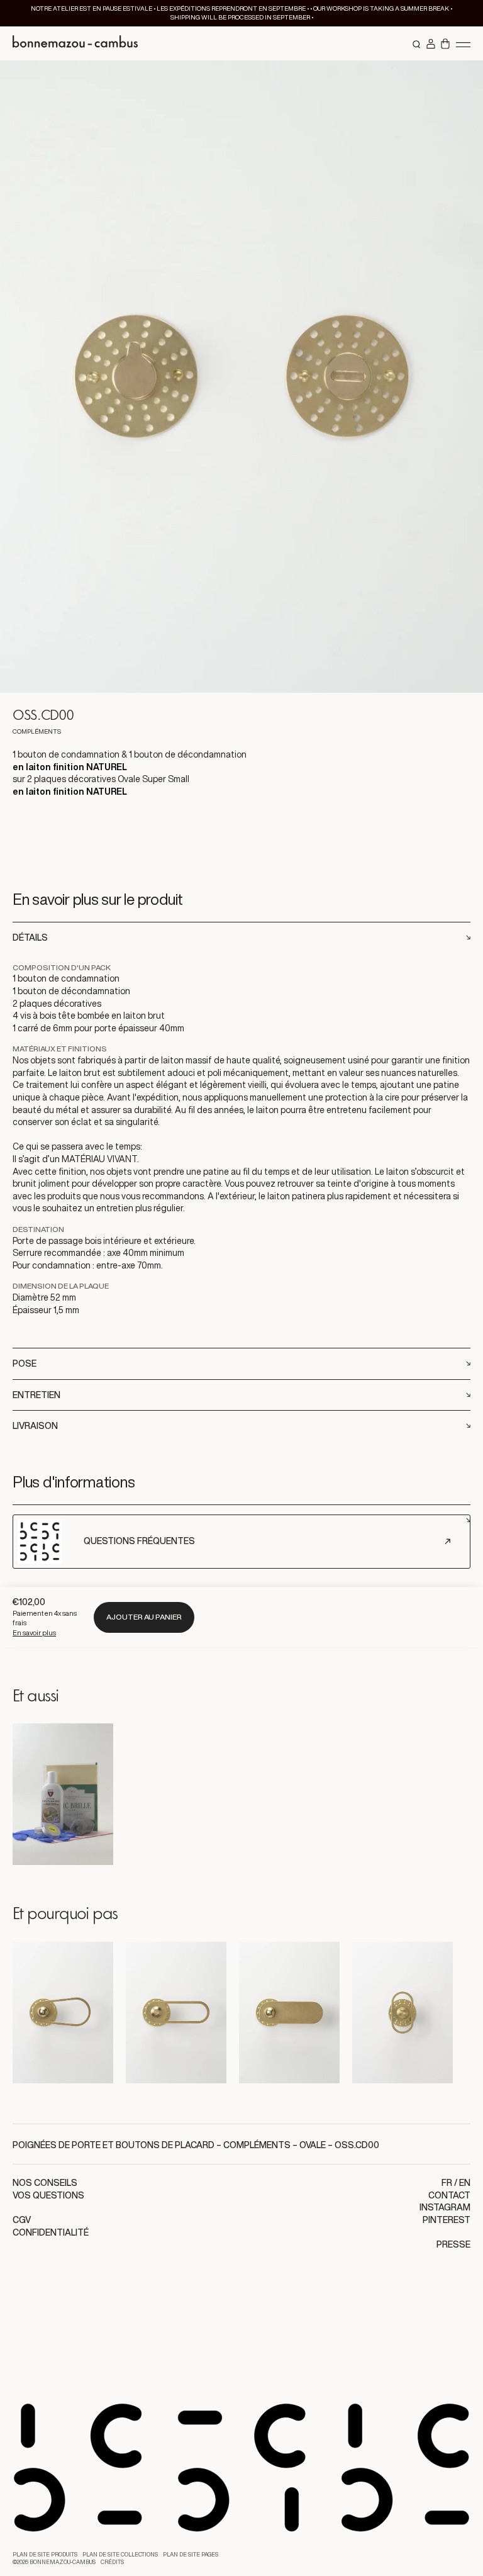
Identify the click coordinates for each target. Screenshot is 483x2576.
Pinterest (447, 2220)
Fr (447, 2183)
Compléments (257, 2145)
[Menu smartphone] (463, 44)
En (465, 2183)
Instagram (445, 2207)
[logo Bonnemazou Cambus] (75, 43)
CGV (22, 2220)
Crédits (112, 2562)
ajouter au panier (144, 1617)
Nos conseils (45, 2183)
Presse (453, 2244)
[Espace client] (431, 45)
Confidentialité (51, 2232)
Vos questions (48, 2195)
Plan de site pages (191, 2555)
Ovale (313, 2145)
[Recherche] (417, 45)
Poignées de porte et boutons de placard (114, 2145)
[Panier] (445, 45)
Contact (449, 2195)
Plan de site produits (45, 2555)
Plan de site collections (120, 2555)
